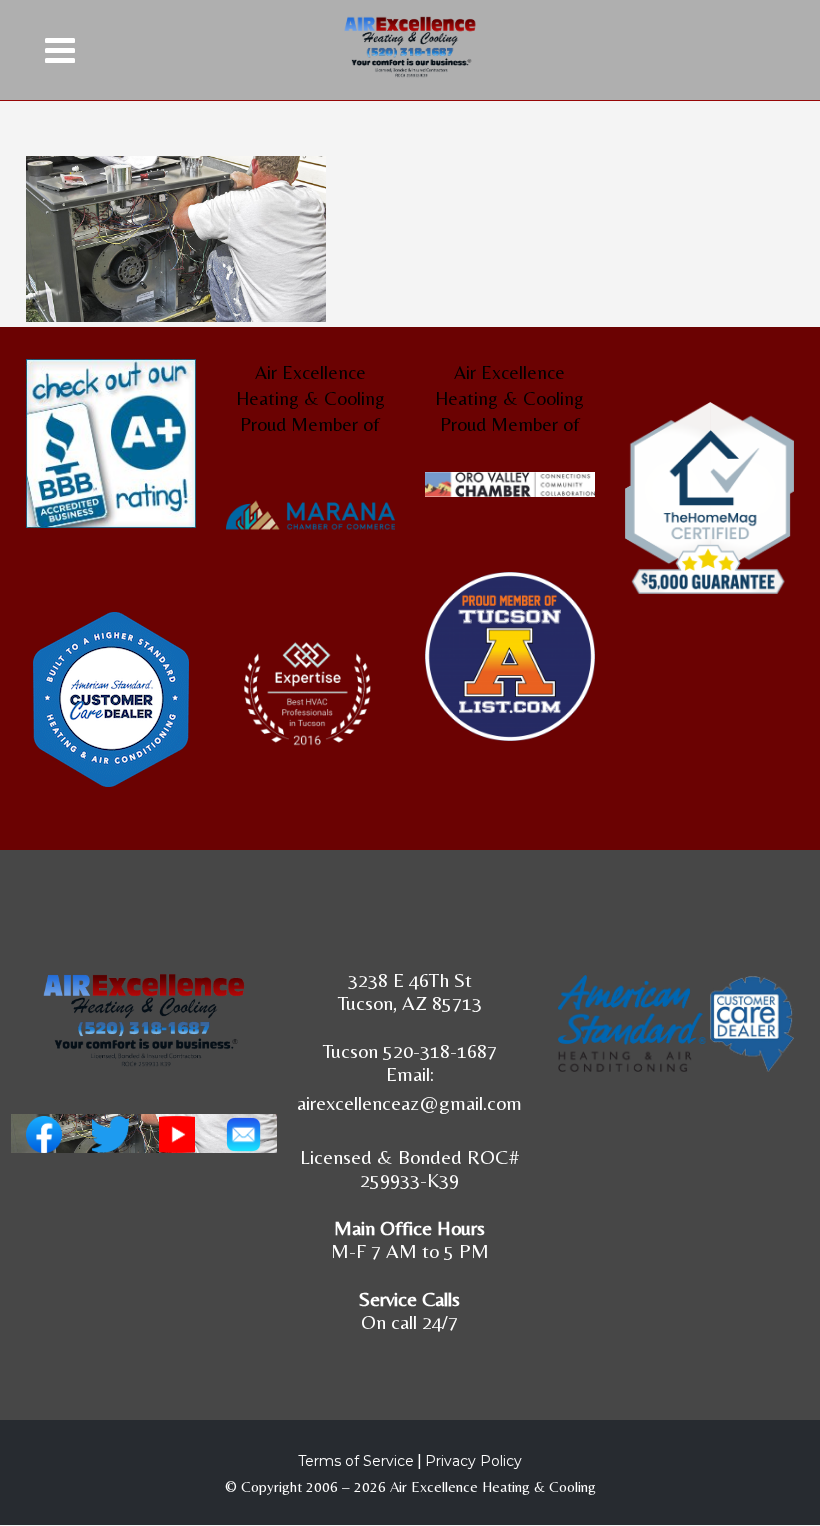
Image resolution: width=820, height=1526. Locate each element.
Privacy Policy (473, 1461)
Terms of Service (356, 1461)
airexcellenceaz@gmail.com (409, 1102)
